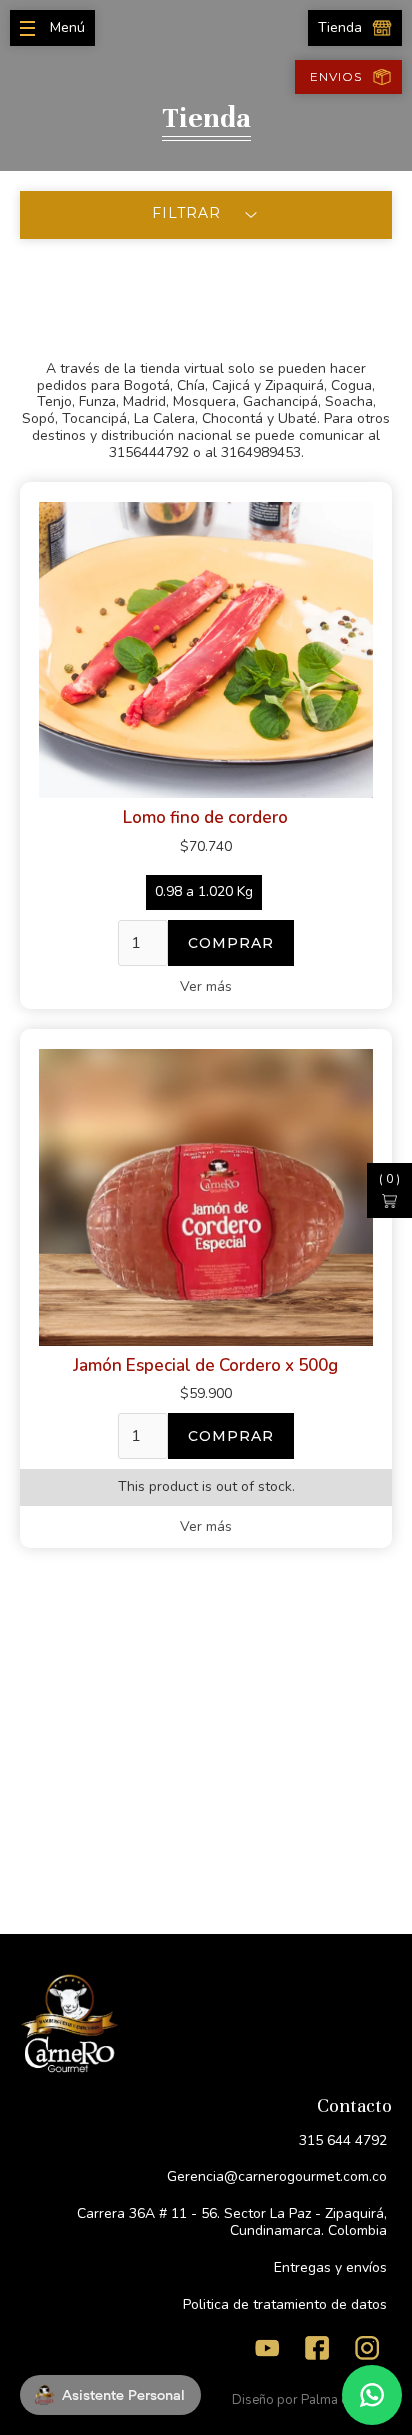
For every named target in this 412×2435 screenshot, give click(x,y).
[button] (389, 1190)
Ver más (206, 986)
